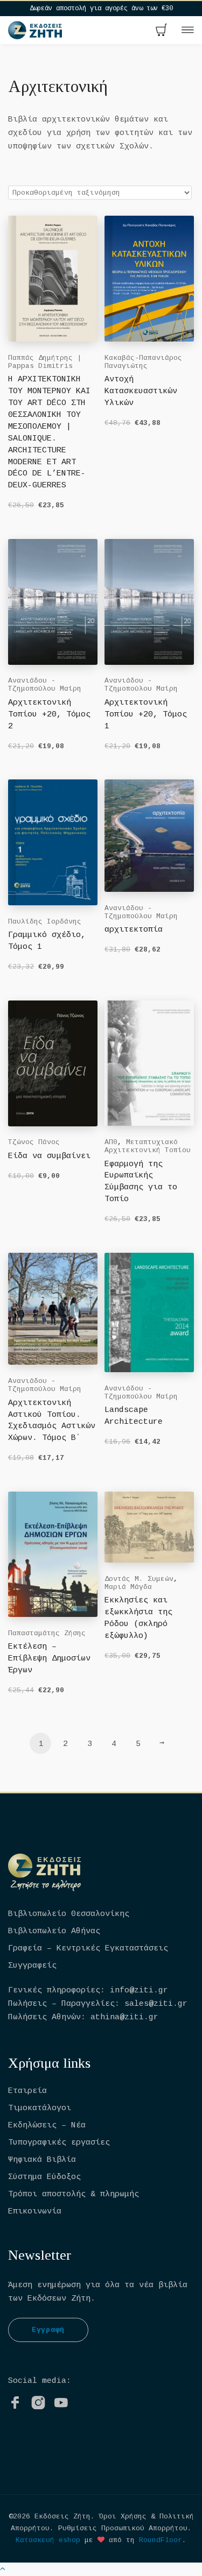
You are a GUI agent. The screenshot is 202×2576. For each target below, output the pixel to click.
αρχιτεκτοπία (134, 930)
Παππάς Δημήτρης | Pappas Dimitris (45, 362)
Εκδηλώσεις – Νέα (47, 2126)
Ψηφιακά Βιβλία (42, 2160)
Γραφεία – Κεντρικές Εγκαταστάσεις (88, 1949)
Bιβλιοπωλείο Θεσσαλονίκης (69, 1914)
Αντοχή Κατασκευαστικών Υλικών (141, 391)
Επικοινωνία (35, 2212)
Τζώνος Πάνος (34, 1142)
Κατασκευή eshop (48, 2540)
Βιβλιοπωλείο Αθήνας (54, 1931)
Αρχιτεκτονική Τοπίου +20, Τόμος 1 (146, 715)
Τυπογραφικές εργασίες (59, 2143)
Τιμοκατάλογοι (40, 2108)
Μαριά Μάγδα (128, 1587)
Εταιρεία (27, 2091)
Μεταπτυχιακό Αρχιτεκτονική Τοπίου (148, 1146)
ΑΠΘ (111, 1142)
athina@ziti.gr (124, 2017)
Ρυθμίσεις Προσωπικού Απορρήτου (123, 2528)
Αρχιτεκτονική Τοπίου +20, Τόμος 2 (49, 715)
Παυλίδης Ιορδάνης (45, 922)
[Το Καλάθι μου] (162, 31)
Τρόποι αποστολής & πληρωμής (74, 2194)
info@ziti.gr (139, 1990)
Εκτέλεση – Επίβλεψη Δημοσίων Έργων (49, 1659)
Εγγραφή (48, 2330)
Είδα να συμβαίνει (49, 1156)
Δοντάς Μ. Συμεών (139, 1579)
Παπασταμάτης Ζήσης (47, 1633)
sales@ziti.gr (156, 2004)
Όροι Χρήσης (123, 2517)
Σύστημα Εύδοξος (44, 2177)
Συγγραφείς (32, 1966)
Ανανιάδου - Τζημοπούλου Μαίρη (45, 685)
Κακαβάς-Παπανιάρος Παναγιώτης (143, 362)
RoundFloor (161, 2540)
